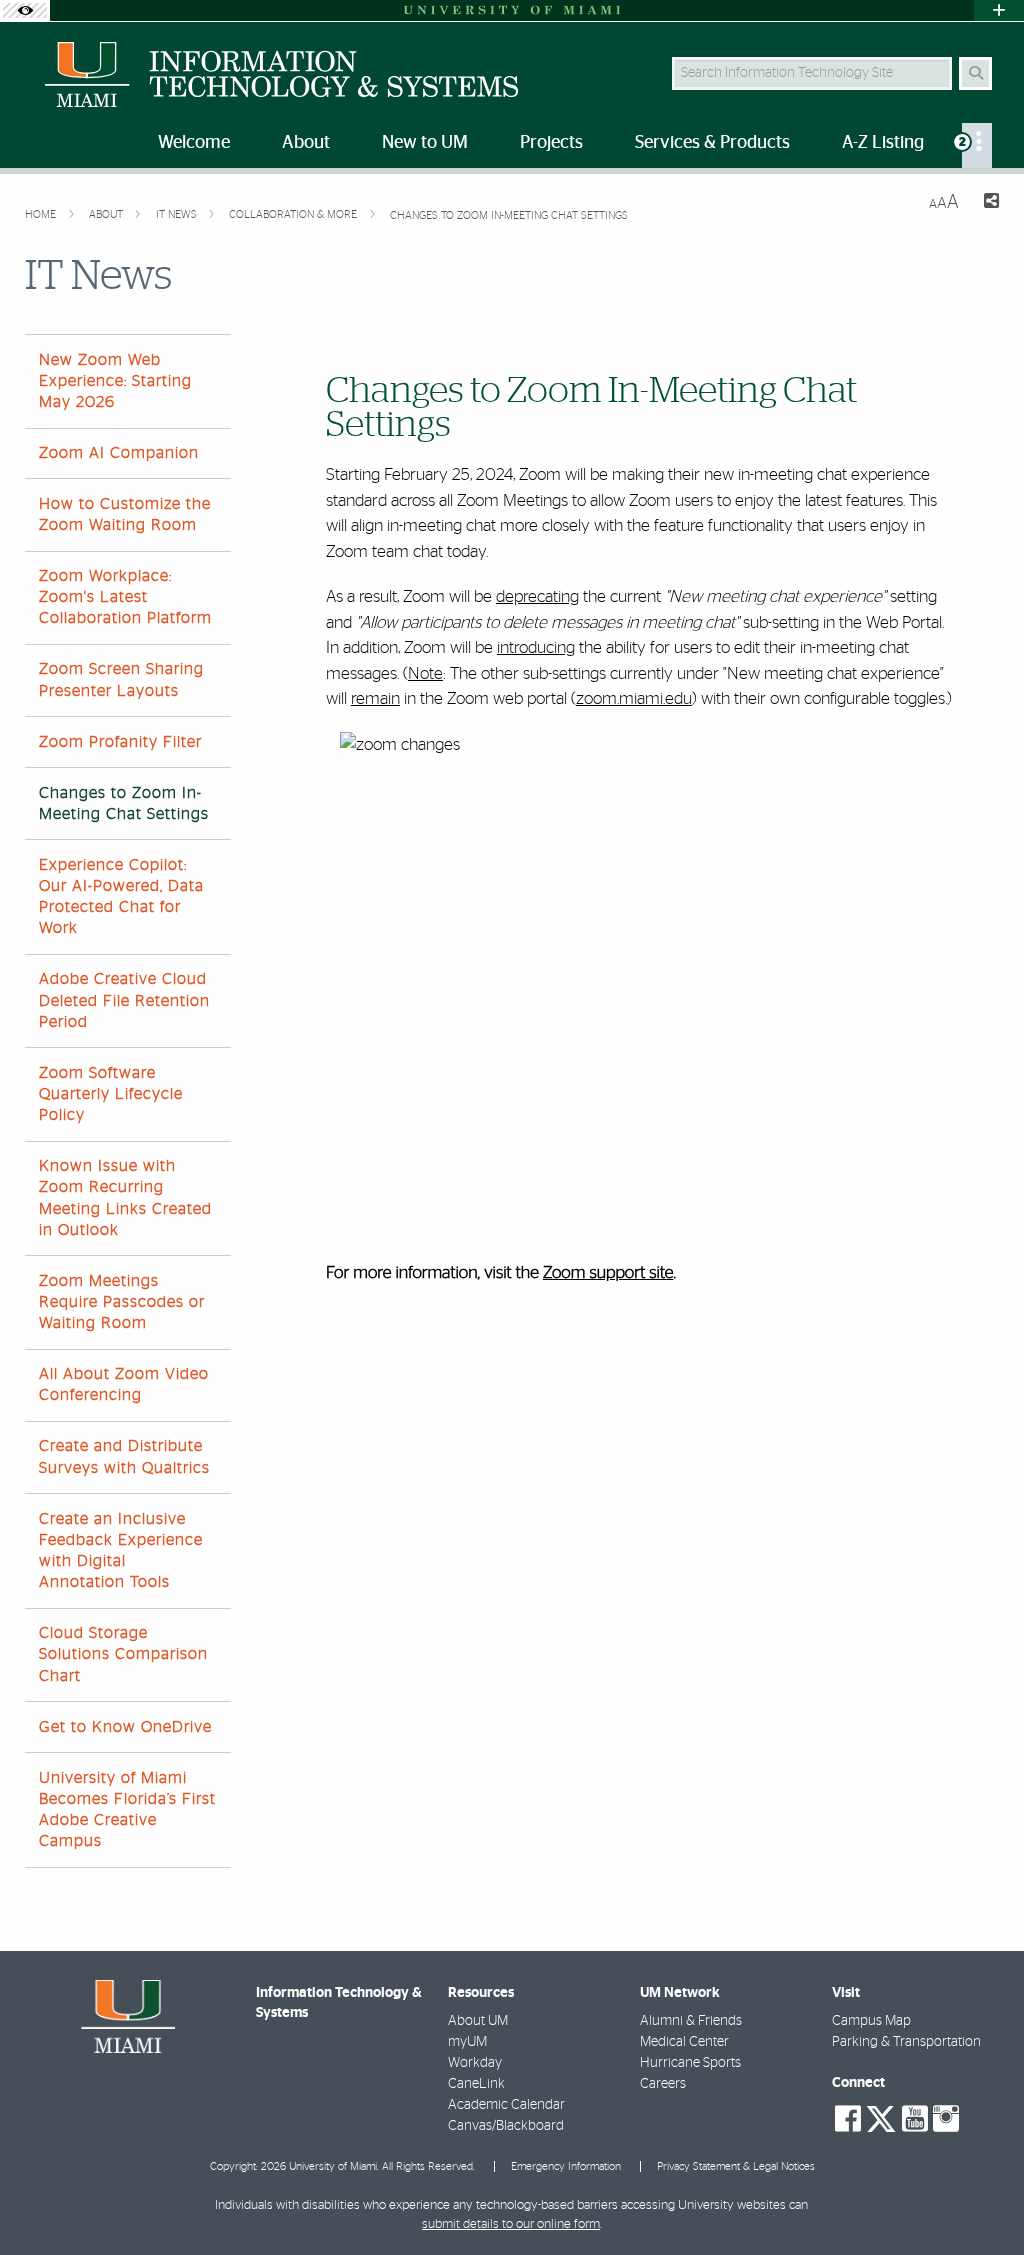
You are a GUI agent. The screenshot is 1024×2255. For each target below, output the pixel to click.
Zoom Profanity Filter (120, 742)
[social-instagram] (946, 2119)
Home (42, 214)
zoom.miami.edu (634, 698)
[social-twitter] (881, 2117)
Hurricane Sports (690, 2063)
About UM (478, 2021)
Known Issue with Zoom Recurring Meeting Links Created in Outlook (125, 1198)
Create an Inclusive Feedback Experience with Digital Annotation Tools (121, 1551)
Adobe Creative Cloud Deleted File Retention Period (124, 1000)
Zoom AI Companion (119, 453)
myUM (467, 2042)
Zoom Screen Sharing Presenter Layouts (121, 679)
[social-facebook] (848, 2119)
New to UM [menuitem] (425, 143)
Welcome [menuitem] (194, 143)
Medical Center (684, 2042)
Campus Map (871, 2021)
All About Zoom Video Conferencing (124, 1384)
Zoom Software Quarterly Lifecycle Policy (111, 1094)
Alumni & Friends (691, 2021)
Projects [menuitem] (551, 143)
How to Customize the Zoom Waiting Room (125, 514)
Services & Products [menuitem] (712, 143)
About (107, 214)
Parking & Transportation (906, 2042)
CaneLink (476, 2084)
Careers (663, 2084)
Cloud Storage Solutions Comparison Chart (123, 1654)
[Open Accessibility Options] (25, 10)
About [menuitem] (306, 143)
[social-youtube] (915, 2119)
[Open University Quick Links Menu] (999, 10)
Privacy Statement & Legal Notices (736, 2166)
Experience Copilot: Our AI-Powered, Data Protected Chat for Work (121, 897)
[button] (980, 2199)
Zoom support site (608, 1273)
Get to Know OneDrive (125, 1727)
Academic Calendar (506, 2105)
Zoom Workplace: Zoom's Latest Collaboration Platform (125, 597)
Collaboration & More (294, 214)
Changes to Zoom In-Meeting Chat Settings (509, 215)
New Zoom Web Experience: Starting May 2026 (115, 381)
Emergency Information (566, 2166)
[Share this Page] (987, 203)
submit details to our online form (511, 2224)
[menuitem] (977, 145)
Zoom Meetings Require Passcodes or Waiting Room (122, 1302)
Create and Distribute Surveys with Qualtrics (124, 1456)
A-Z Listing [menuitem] (883, 143)
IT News (178, 214)
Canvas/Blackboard (506, 2126)
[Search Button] (975, 73)
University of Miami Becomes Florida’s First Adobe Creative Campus (127, 1810)
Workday (475, 2063)
